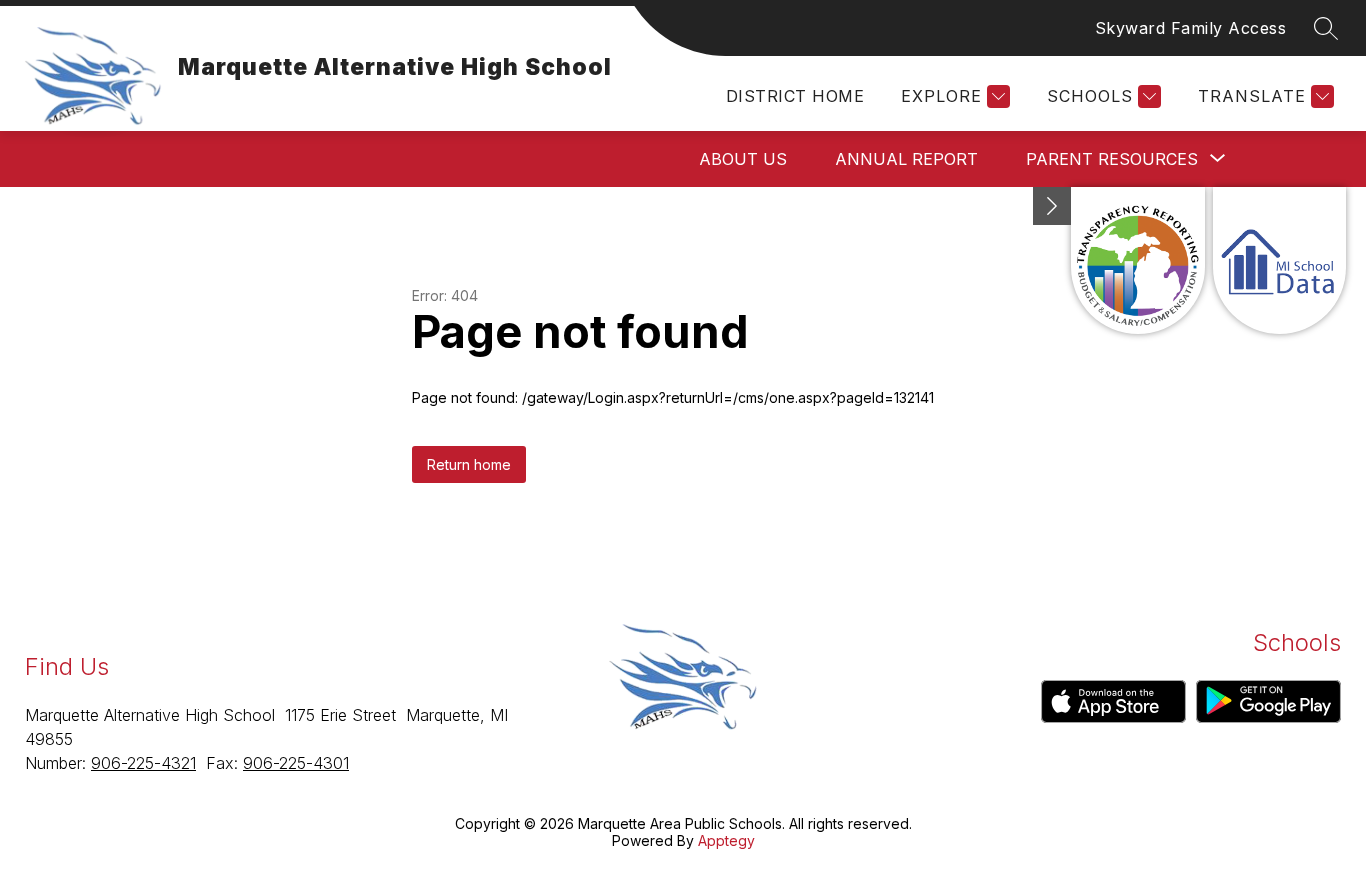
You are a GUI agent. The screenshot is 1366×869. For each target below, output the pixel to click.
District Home (795, 96)
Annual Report (906, 159)
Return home (469, 464)
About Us (743, 159)
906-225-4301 (296, 763)
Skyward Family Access (1191, 28)
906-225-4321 (143, 763)
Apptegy (726, 840)
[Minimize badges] (1052, 206)
